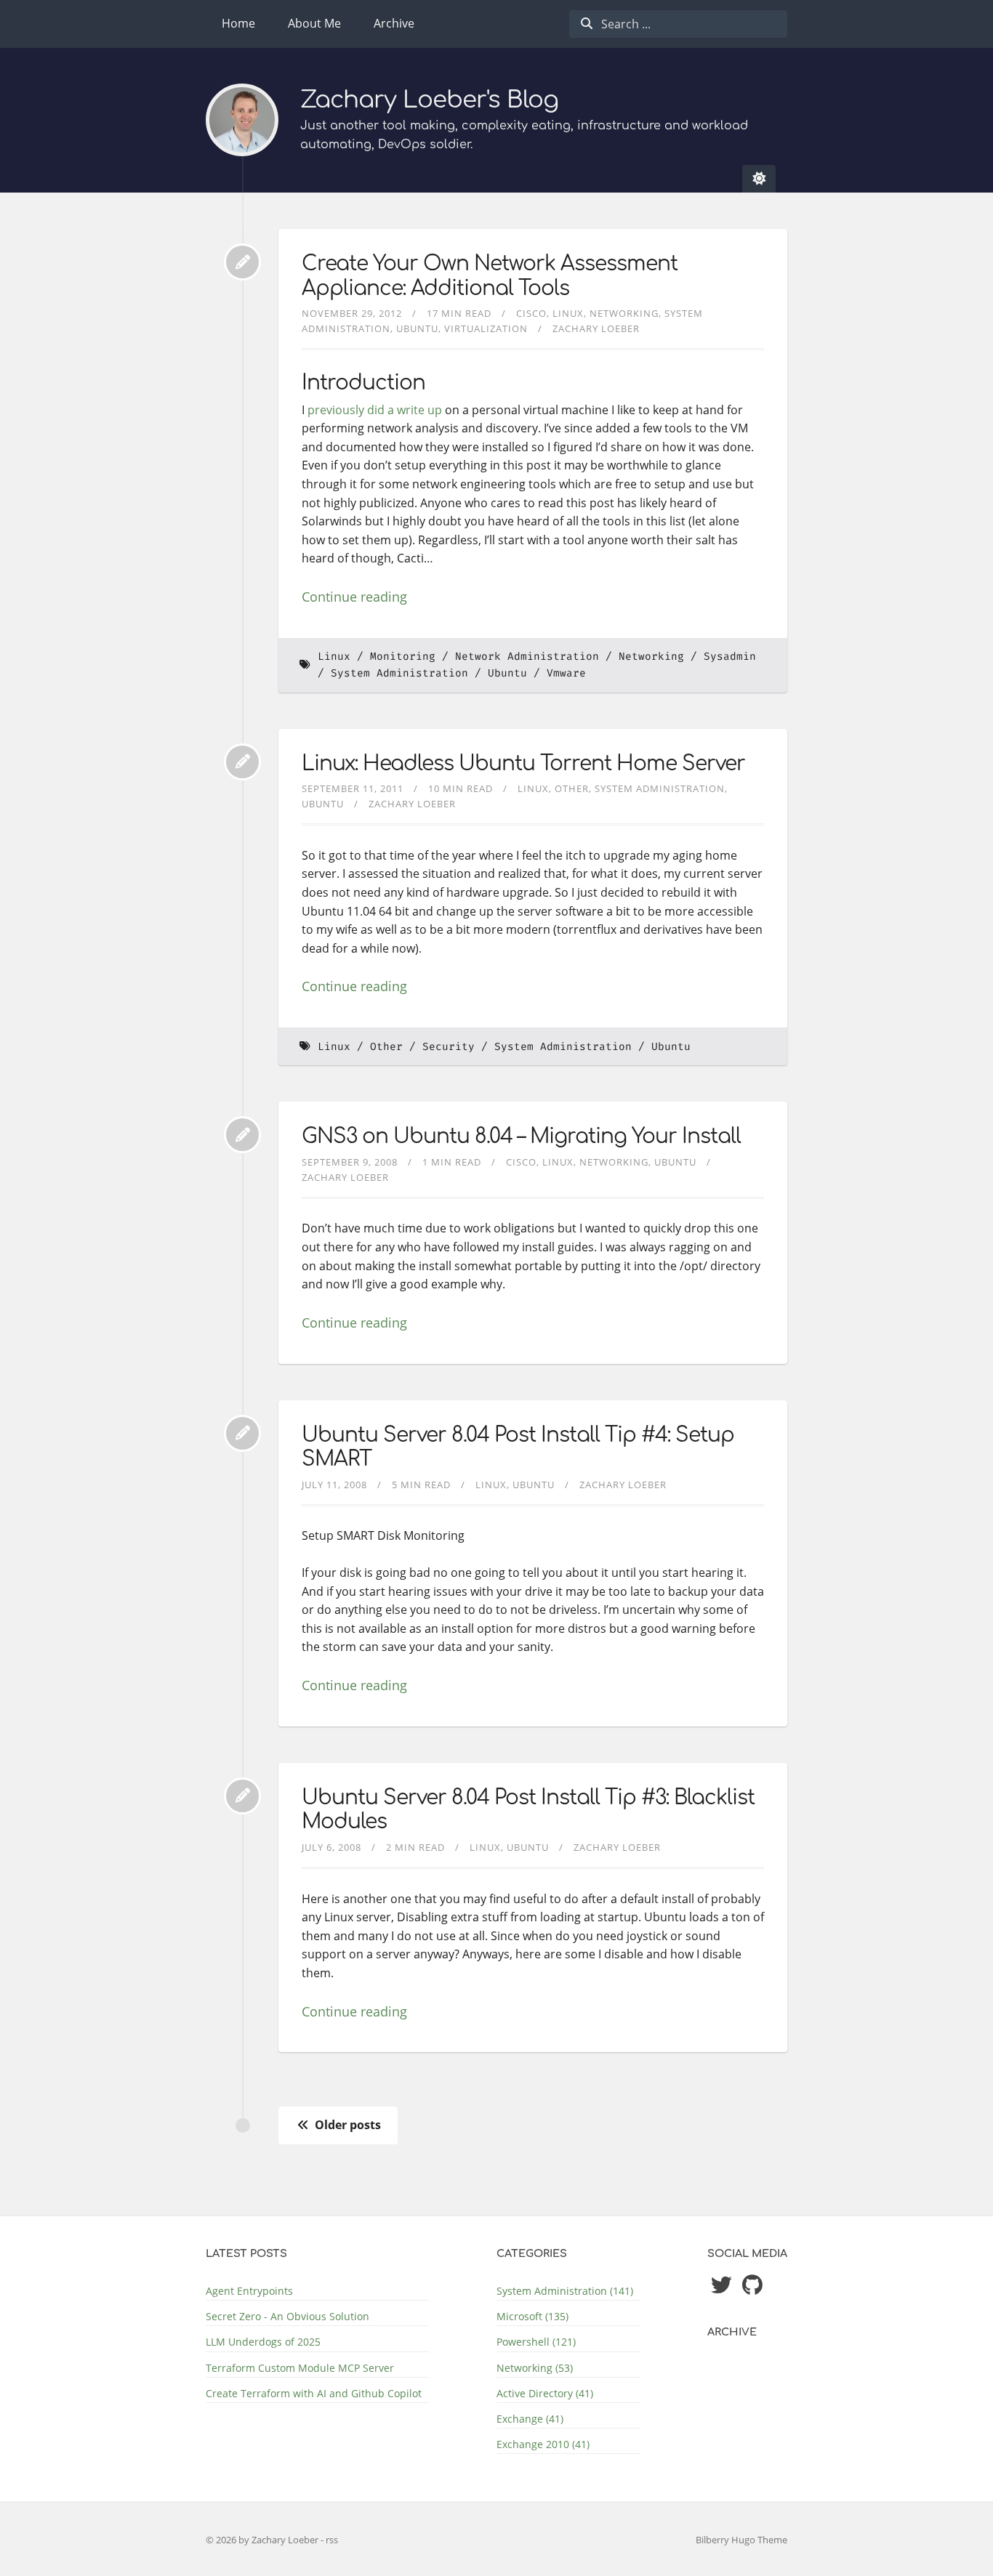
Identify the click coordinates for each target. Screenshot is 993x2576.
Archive (394, 23)
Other (572, 788)
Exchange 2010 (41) (543, 2444)
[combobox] (678, 24)
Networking (624, 313)
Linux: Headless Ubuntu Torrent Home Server (523, 764)
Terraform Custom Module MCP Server (300, 2368)
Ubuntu (417, 328)
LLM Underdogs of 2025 (263, 2342)
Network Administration (527, 657)
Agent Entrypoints (249, 2291)
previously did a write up (375, 410)
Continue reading (354, 597)
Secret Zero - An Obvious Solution (288, 2316)
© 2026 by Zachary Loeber (263, 2540)
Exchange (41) (530, 2419)
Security (449, 1047)
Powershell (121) (536, 2342)
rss (332, 2540)
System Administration (399, 673)
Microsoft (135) (532, 2316)
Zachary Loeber (596, 328)
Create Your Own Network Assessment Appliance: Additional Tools (490, 276)
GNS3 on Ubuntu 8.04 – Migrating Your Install (521, 1136)
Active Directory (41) (545, 2393)
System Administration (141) (565, 2291)
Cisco (531, 313)
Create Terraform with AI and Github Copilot (314, 2393)
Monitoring (403, 657)
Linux (568, 313)
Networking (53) (535, 2368)
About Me (314, 23)
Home (238, 23)
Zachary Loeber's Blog (429, 100)
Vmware (566, 673)
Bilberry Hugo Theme (741, 2540)
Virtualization (486, 328)
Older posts (346, 2125)
